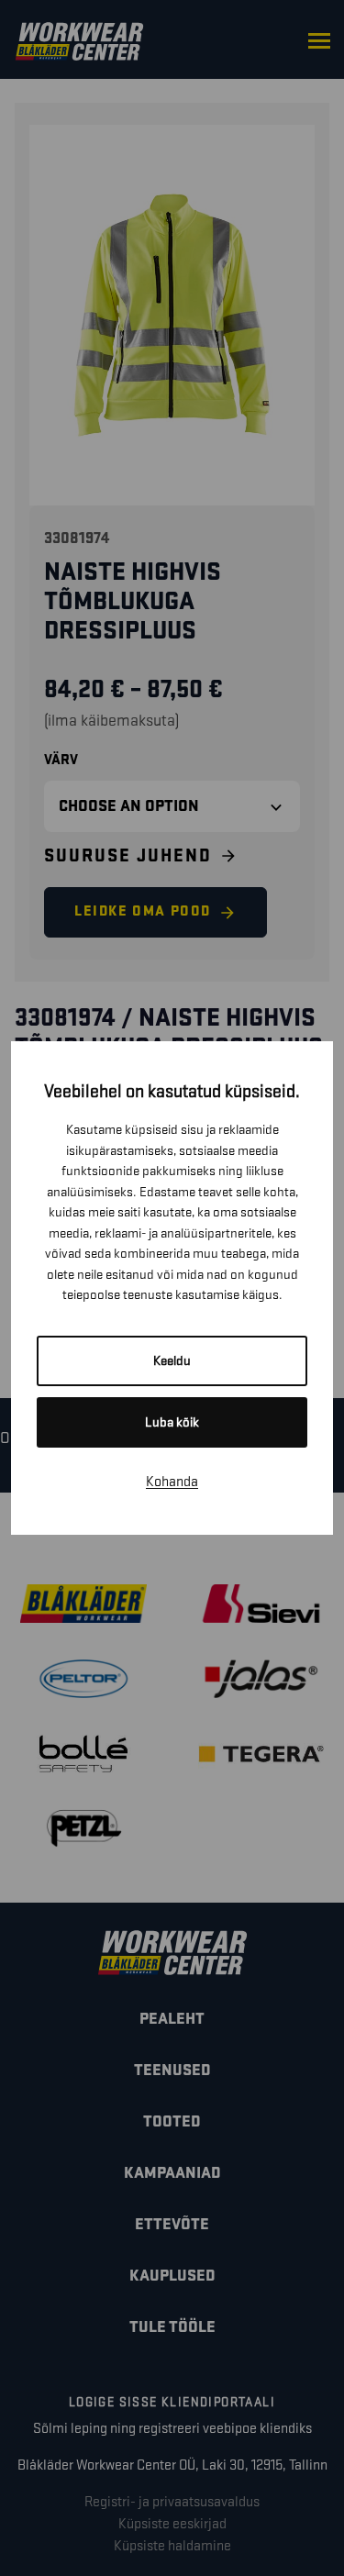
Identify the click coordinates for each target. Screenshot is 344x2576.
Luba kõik (172, 1422)
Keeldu (172, 1361)
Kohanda (172, 1482)
